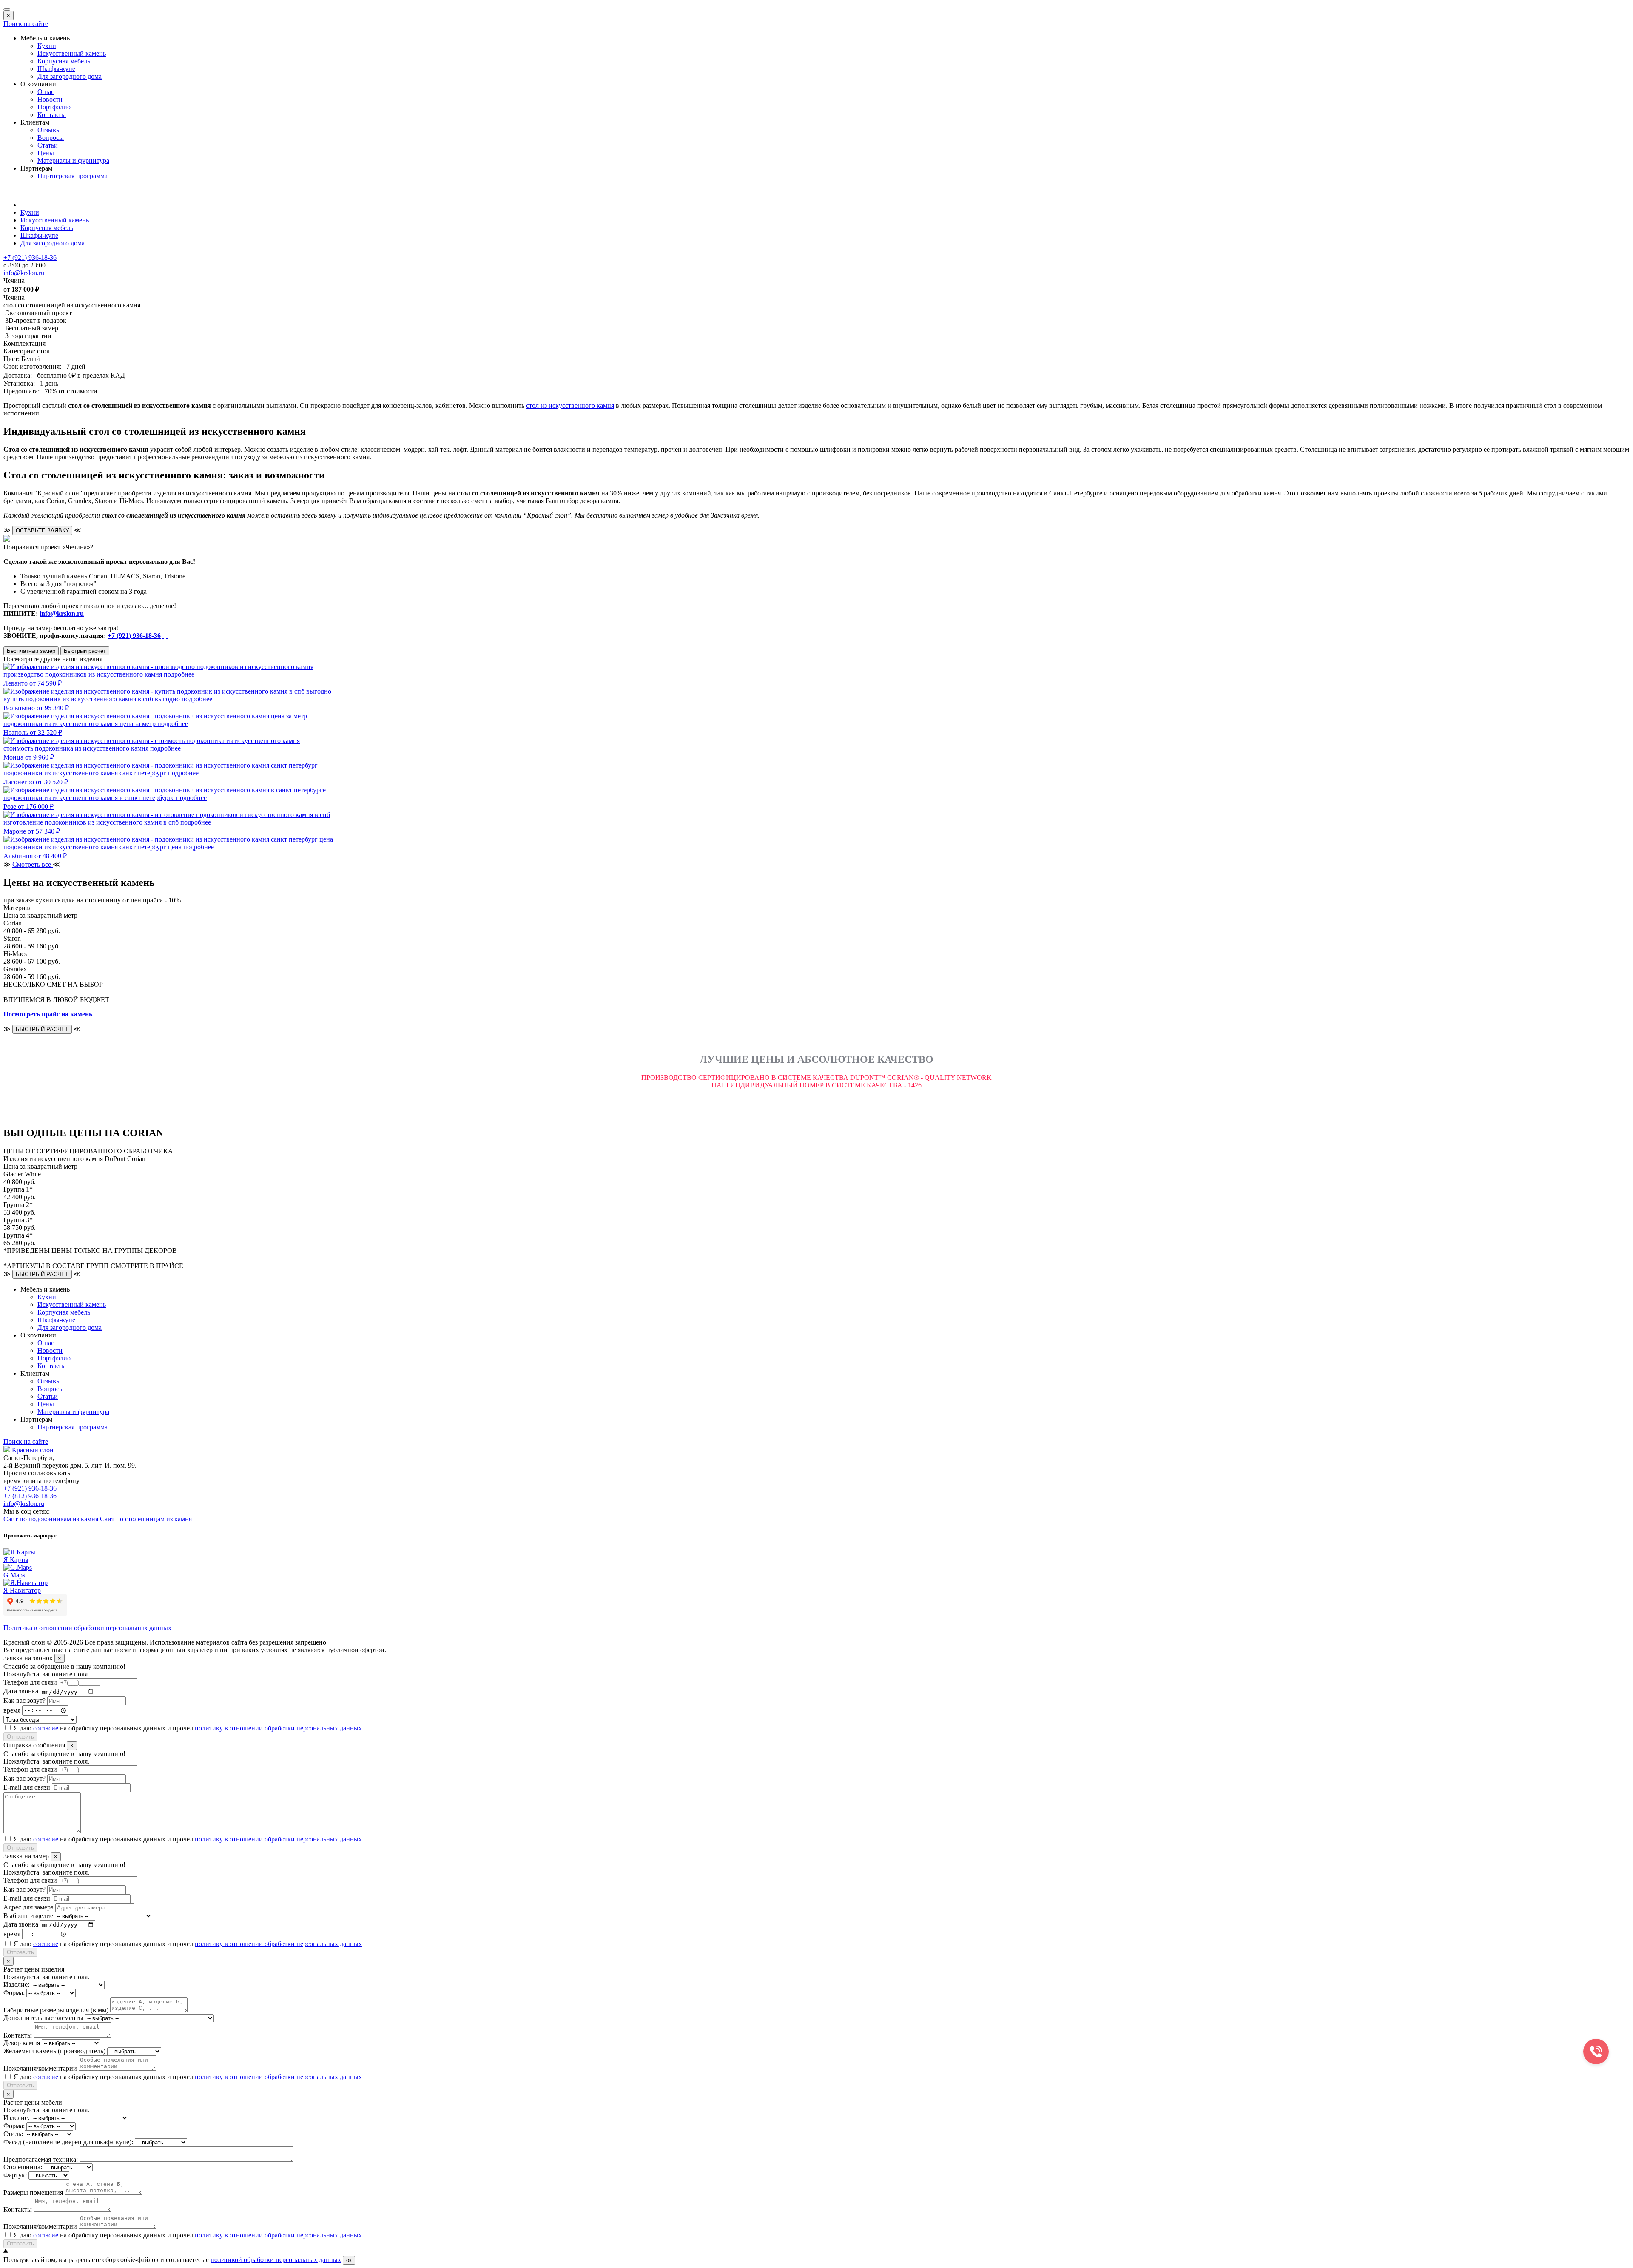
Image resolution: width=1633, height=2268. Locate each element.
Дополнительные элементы (43, 2018)
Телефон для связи (30, 1682)
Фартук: (15, 2175)
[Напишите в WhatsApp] (163, 636)
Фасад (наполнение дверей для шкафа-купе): (68, 2142)
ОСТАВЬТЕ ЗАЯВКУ (42, 531)
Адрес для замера (28, 1907)
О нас (46, 92)
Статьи (48, 145)
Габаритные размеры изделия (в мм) (56, 2010)
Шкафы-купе (56, 69)
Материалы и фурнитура (73, 161)
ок (349, 2260)
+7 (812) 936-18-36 (30, 1496)
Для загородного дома (70, 76)
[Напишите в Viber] (167, 636)
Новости (50, 99)
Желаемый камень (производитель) (54, 2051)
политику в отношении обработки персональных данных (278, 1728)
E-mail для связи (27, 1787)
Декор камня (22, 2043)
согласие (46, 1728)
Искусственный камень (72, 53)
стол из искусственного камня (570, 406)
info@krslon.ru (62, 613)
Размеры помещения (33, 2193)
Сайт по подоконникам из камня (52, 1519)
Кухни (47, 46)
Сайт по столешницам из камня (146, 1519)
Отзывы (49, 130)
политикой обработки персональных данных (276, 2260)
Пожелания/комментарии (40, 2068)
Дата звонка (21, 1692)
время (12, 1710)
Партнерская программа (73, 176)
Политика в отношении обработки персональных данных (87, 1628)
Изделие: (16, 1985)
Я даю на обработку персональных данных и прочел (188, 1728)
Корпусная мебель (64, 61)
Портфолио (54, 107)
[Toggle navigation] (7, 9)
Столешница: (23, 2167)
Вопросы (51, 138)
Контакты (52, 115)
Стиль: (13, 2134)
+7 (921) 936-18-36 (134, 636)
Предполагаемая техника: (41, 2159)
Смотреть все (33, 864)
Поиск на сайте (26, 24)
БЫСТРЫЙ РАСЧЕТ (42, 1029)
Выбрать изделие (28, 1916)
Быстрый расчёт (85, 651)
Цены (46, 153)
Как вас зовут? (24, 1700)
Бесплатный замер (31, 651)
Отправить (20, 1737)
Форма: (14, 1993)
